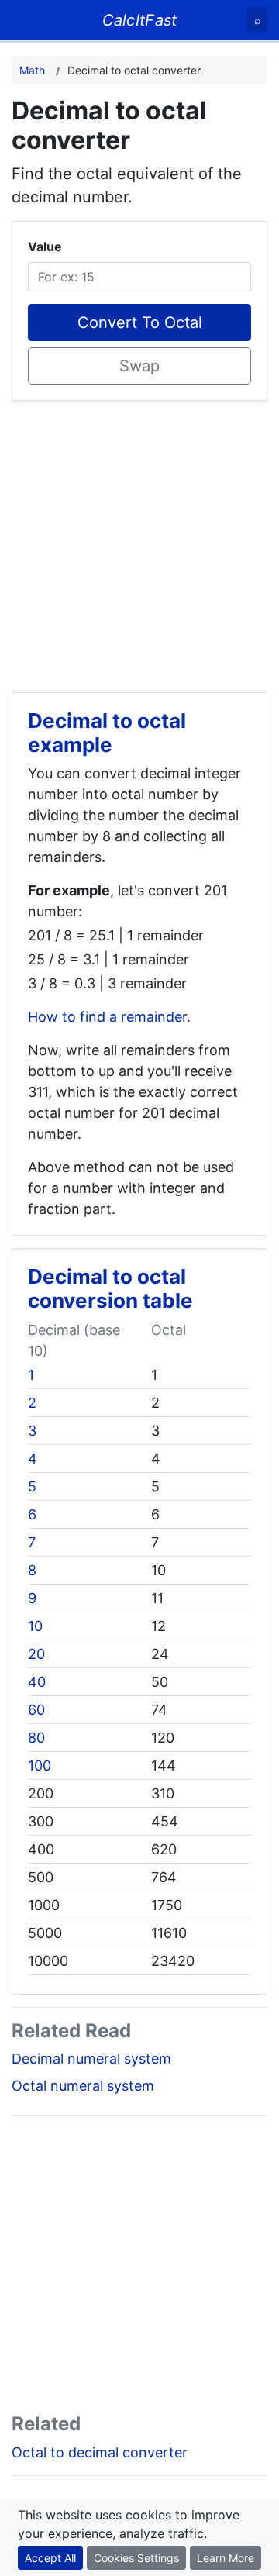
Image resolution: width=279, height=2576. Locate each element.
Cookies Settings (136, 2558)
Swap (139, 366)
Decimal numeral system (91, 2059)
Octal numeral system (83, 2086)
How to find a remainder (107, 1017)
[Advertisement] (139, 540)
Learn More (226, 2558)
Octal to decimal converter (100, 2452)
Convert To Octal (140, 322)
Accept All (50, 2558)
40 (37, 1682)
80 (36, 1738)
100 (40, 1766)
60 (36, 1710)
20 (36, 1654)
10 (35, 1626)
